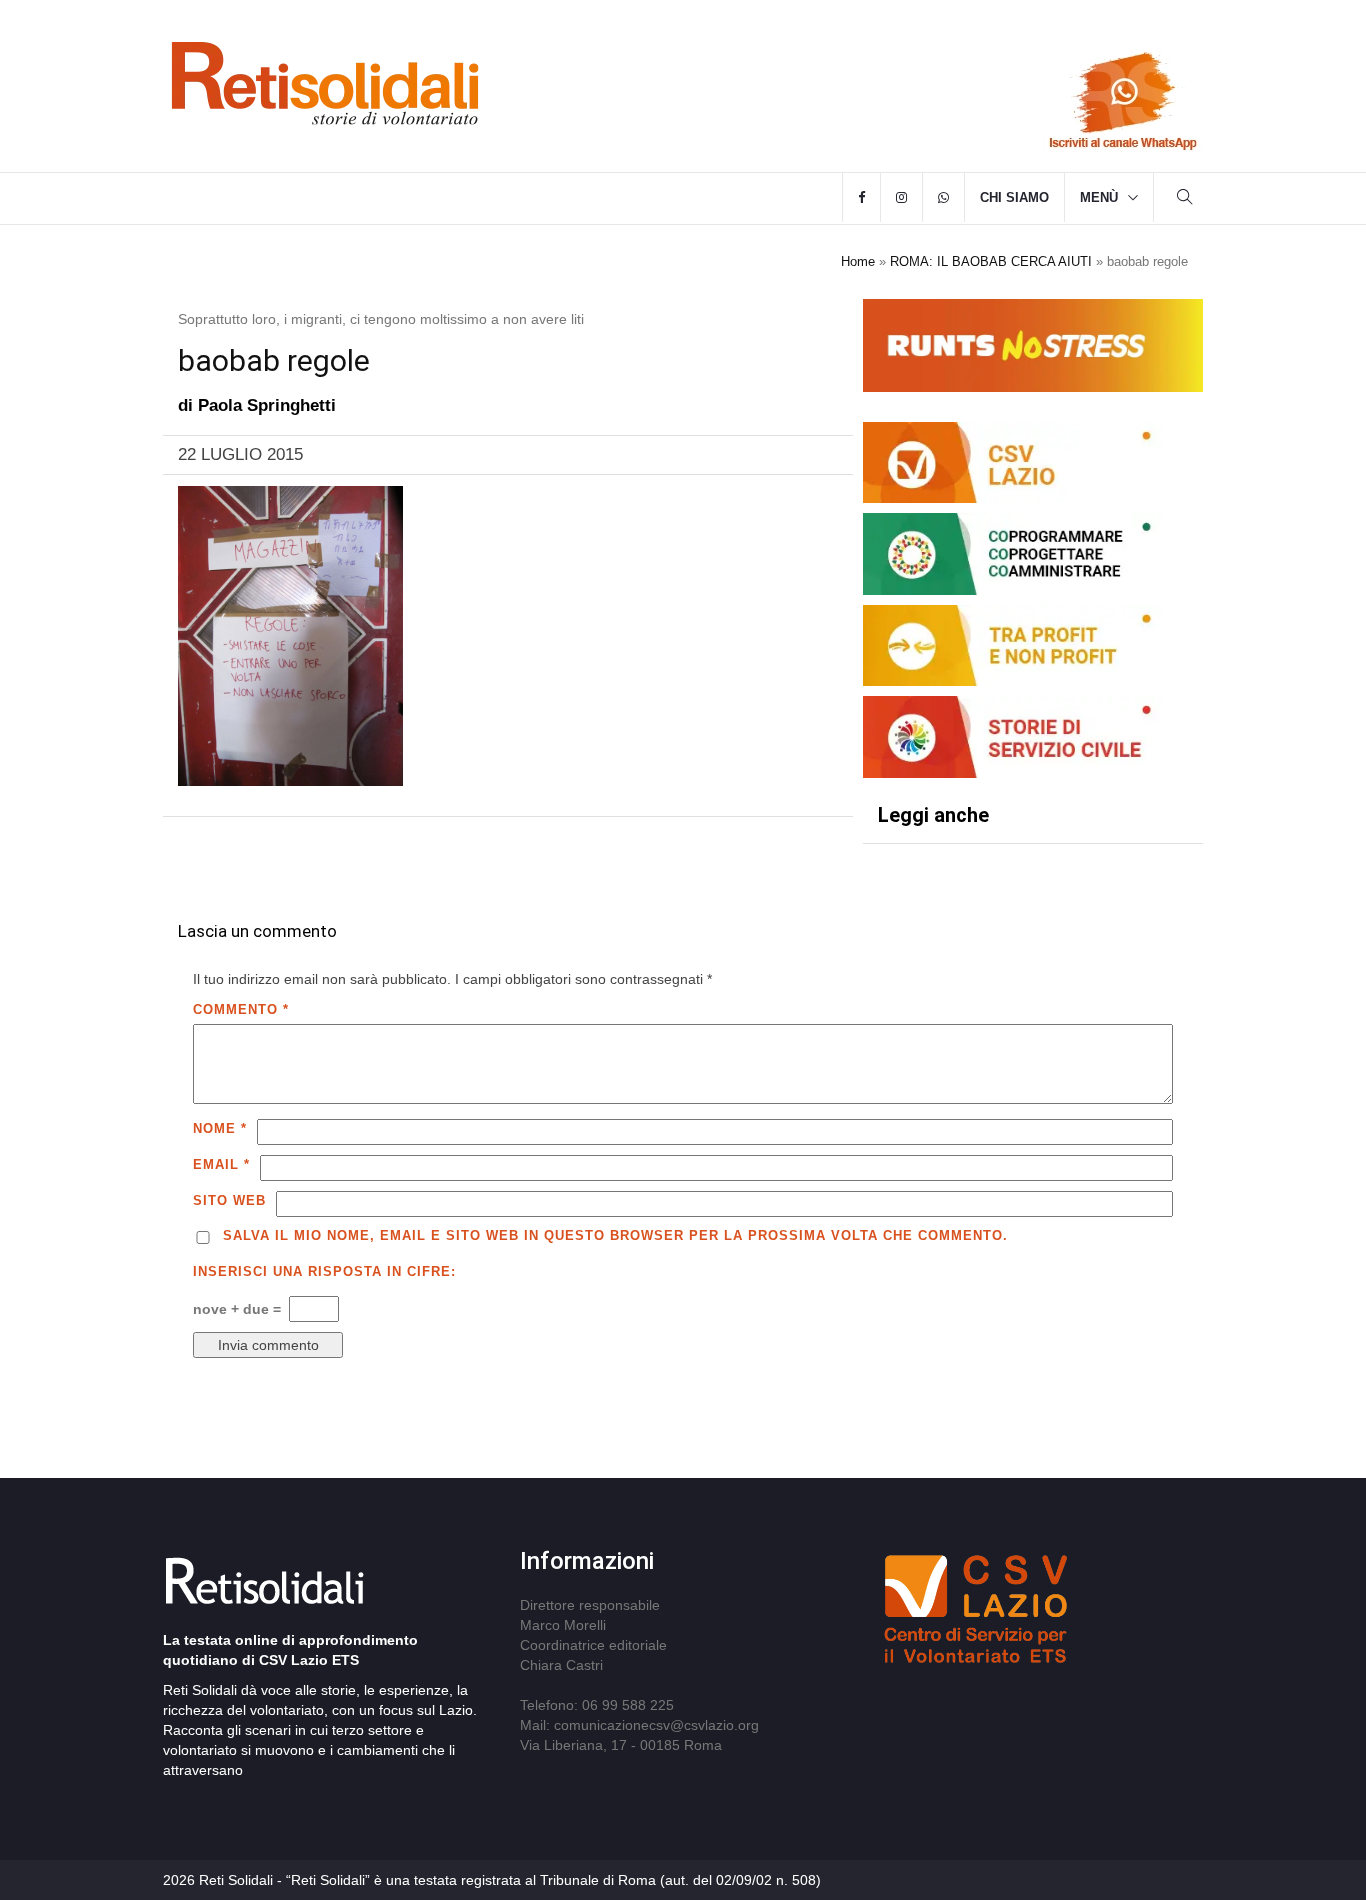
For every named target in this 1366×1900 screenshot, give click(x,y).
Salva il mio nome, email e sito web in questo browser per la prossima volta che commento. (615, 1235)
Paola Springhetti (267, 405)
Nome (220, 1128)
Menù (1099, 197)
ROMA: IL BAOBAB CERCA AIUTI (991, 261)
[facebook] (861, 198)
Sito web (229, 1200)
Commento (241, 1009)
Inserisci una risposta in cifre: (324, 1271)
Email (221, 1164)
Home (858, 261)
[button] (1185, 199)
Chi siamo (1014, 197)
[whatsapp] (943, 198)
